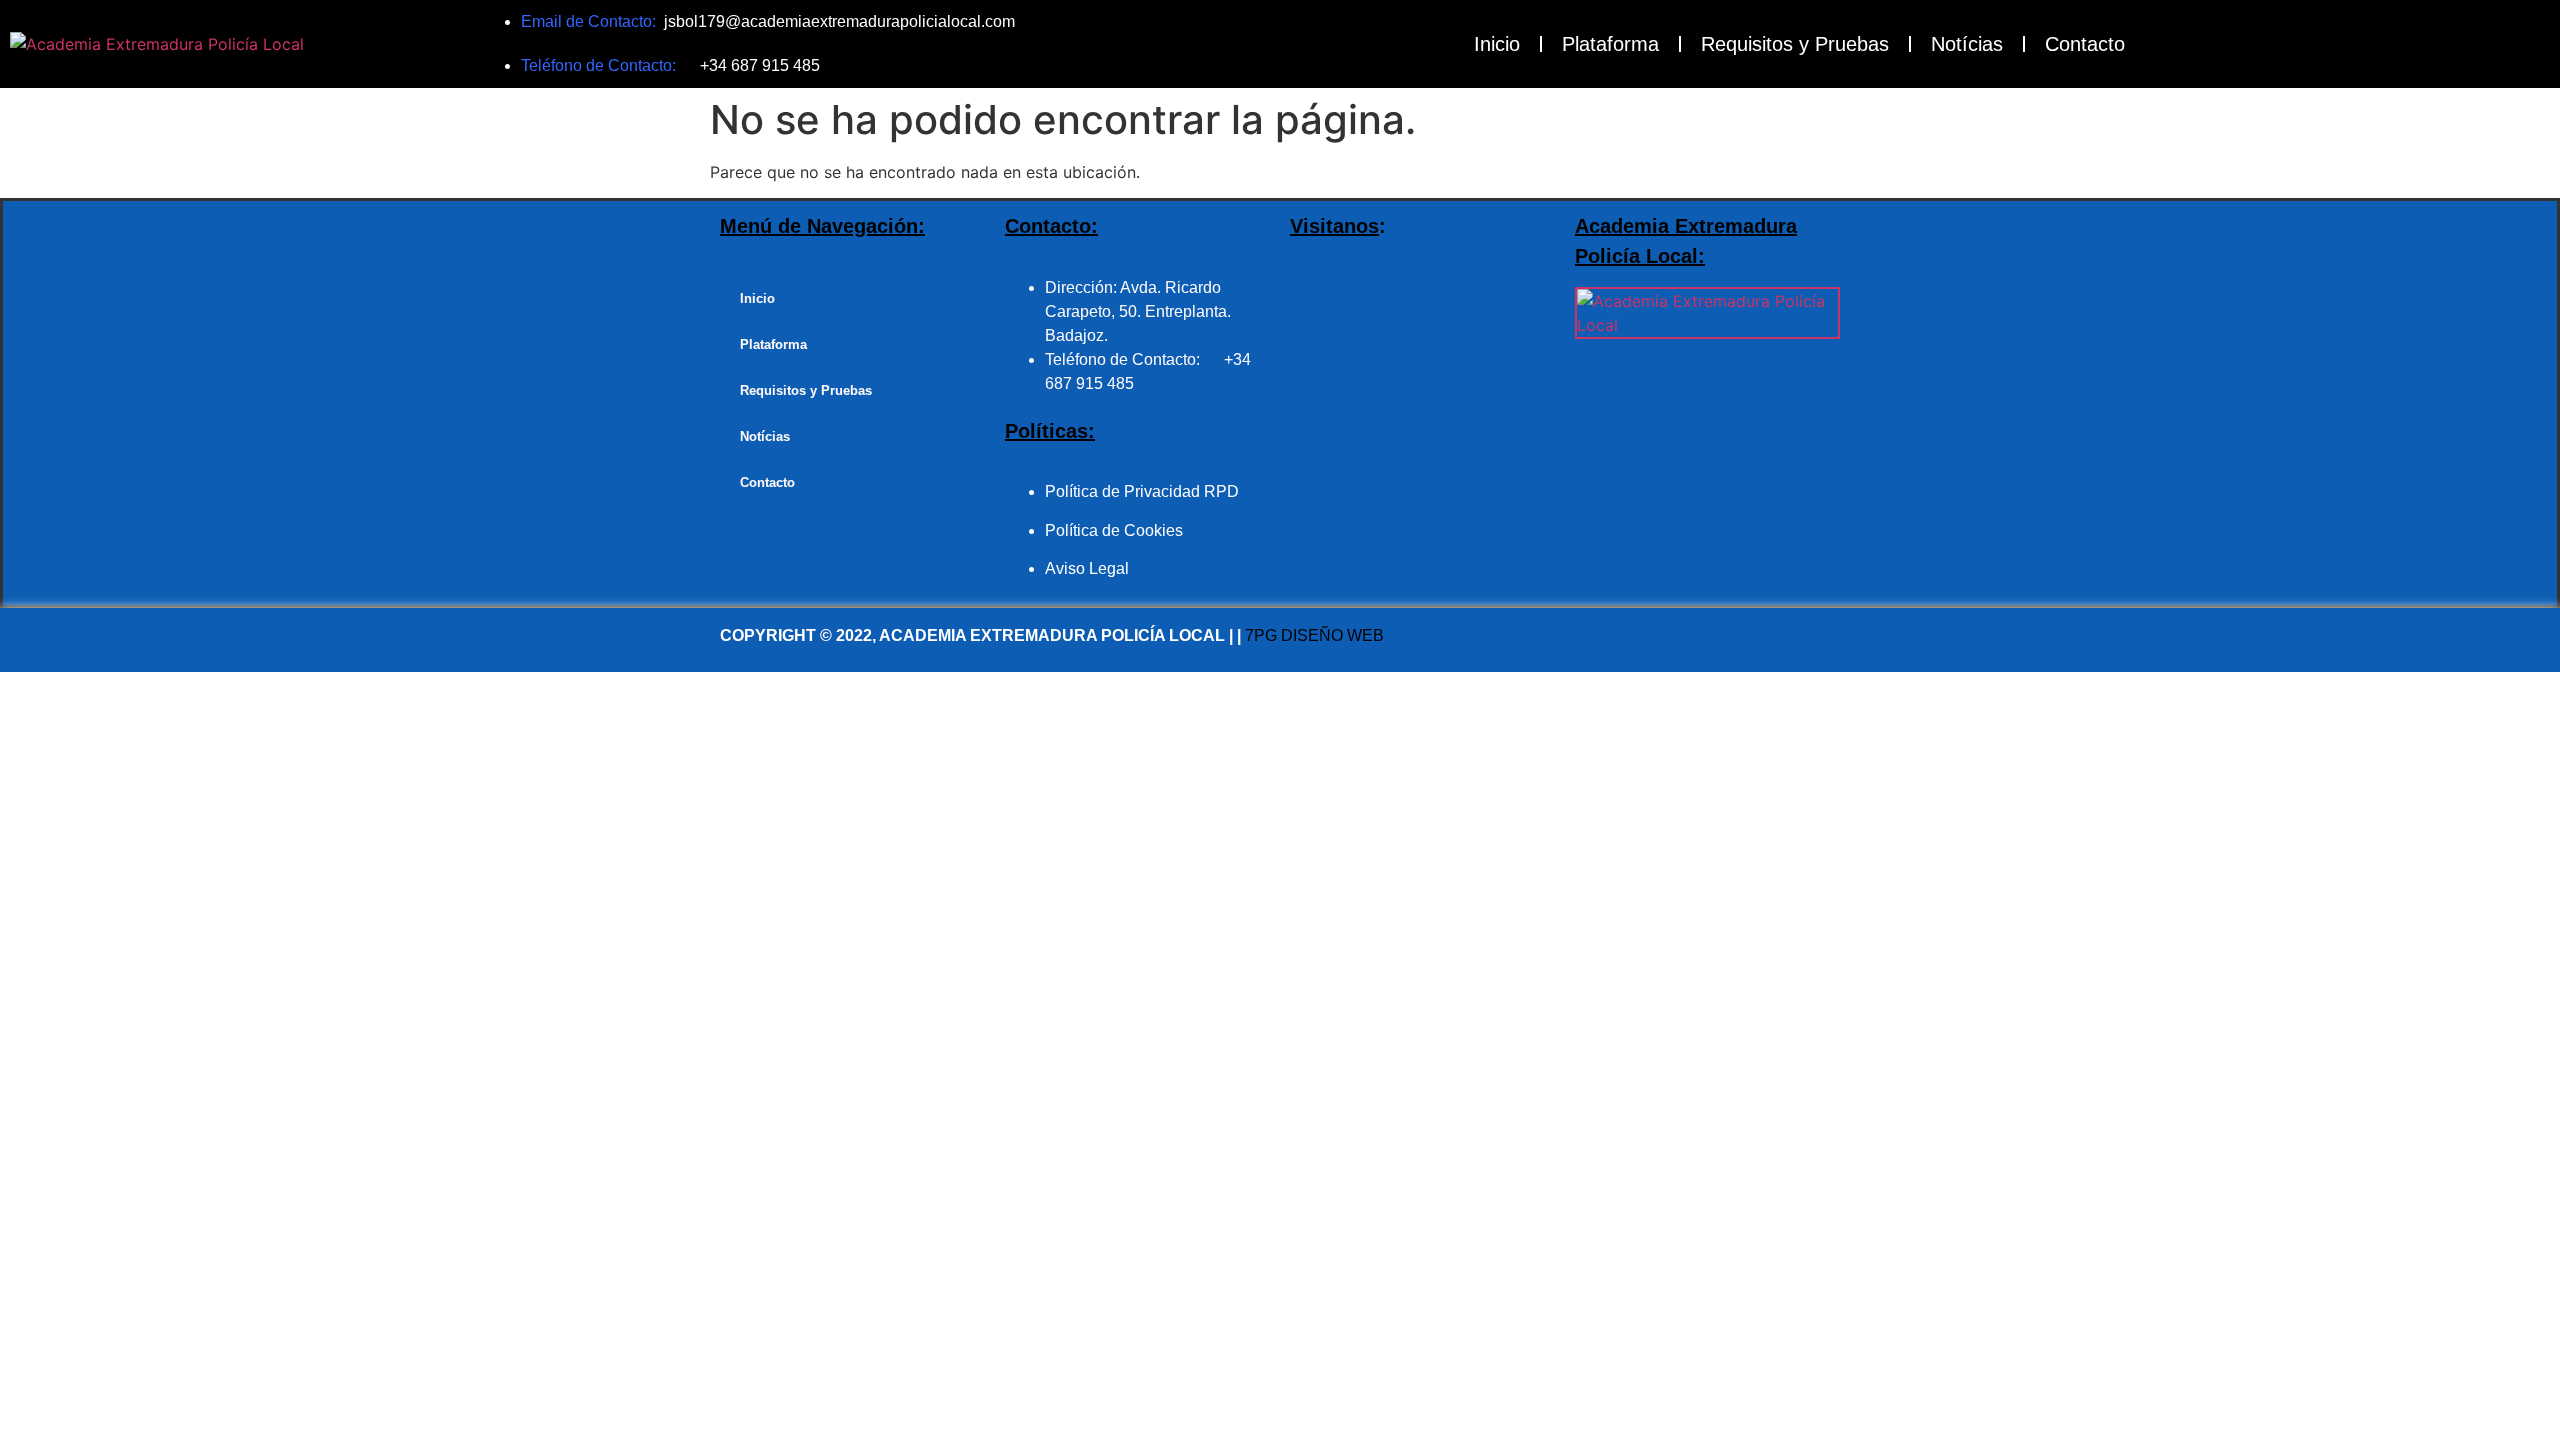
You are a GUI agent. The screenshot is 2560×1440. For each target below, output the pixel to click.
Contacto (2085, 44)
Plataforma (1610, 44)
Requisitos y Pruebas (1795, 44)
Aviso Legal (1087, 568)
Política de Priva (1103, 491)
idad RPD (1204, 491)
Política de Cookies (1114, 530)
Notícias (1967, 44)
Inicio (1497, 44)
